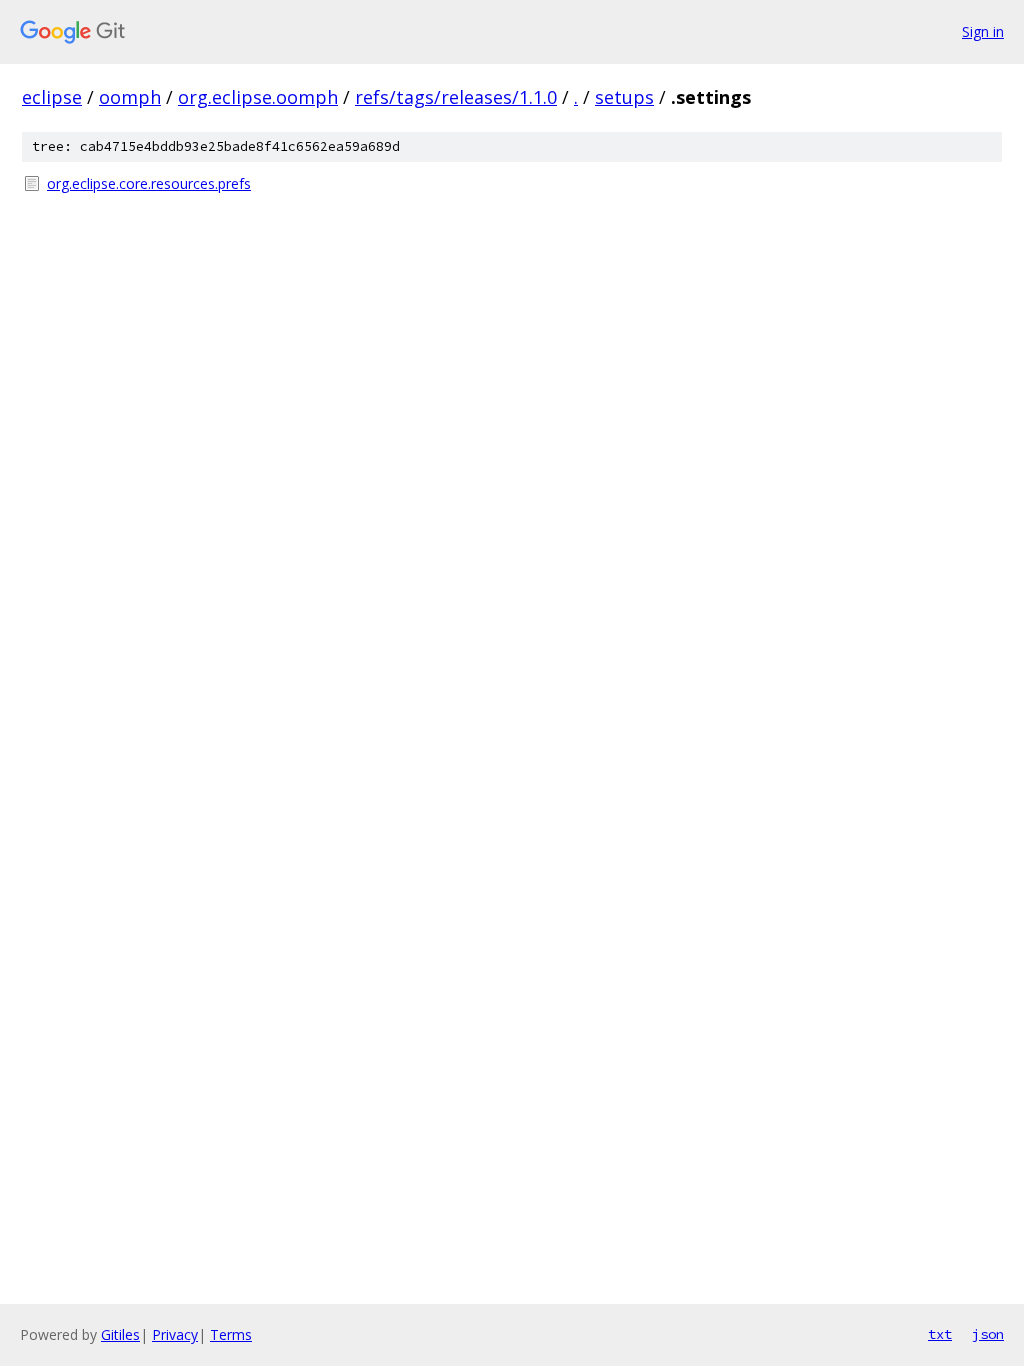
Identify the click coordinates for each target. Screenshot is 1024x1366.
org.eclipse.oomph (258, 97)
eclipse (52, 97)
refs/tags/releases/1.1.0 (456, 97)
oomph (130, 97)
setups (624, 97)
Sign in (983, 31)
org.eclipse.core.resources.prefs (149, 183)
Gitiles (120, 1334)
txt (940, 1334)
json (988, 1334)
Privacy (175, 1334)
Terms (231, 1334)
